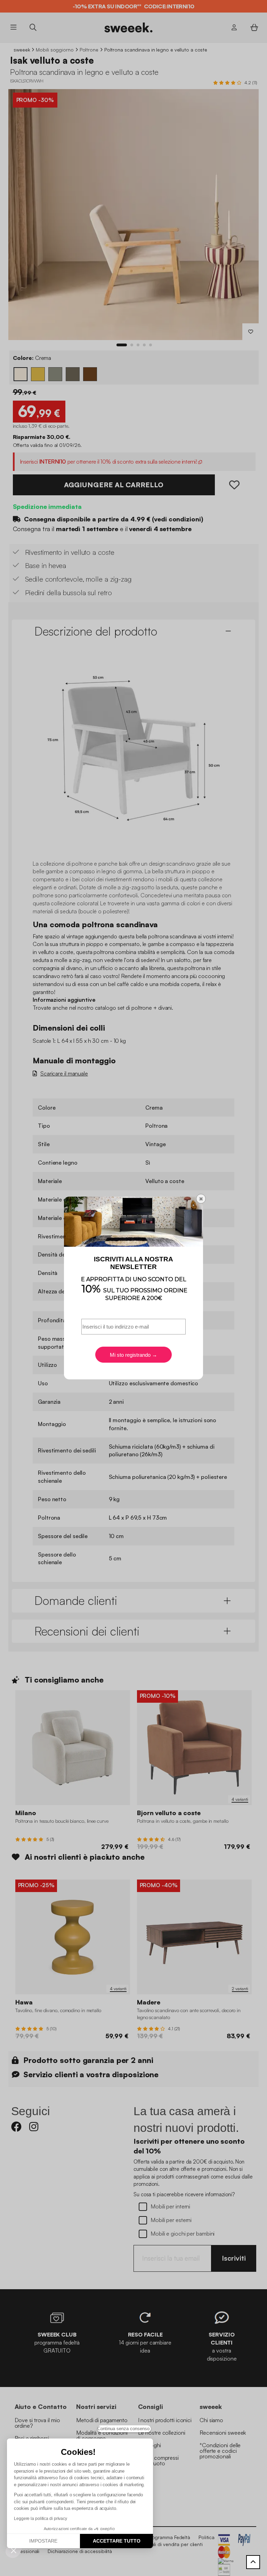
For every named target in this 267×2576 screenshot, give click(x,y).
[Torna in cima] (253, 2562)
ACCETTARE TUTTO (117, 2541)
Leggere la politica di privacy (41, 2519)
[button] (14, 2550)
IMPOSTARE (43, 2541)
